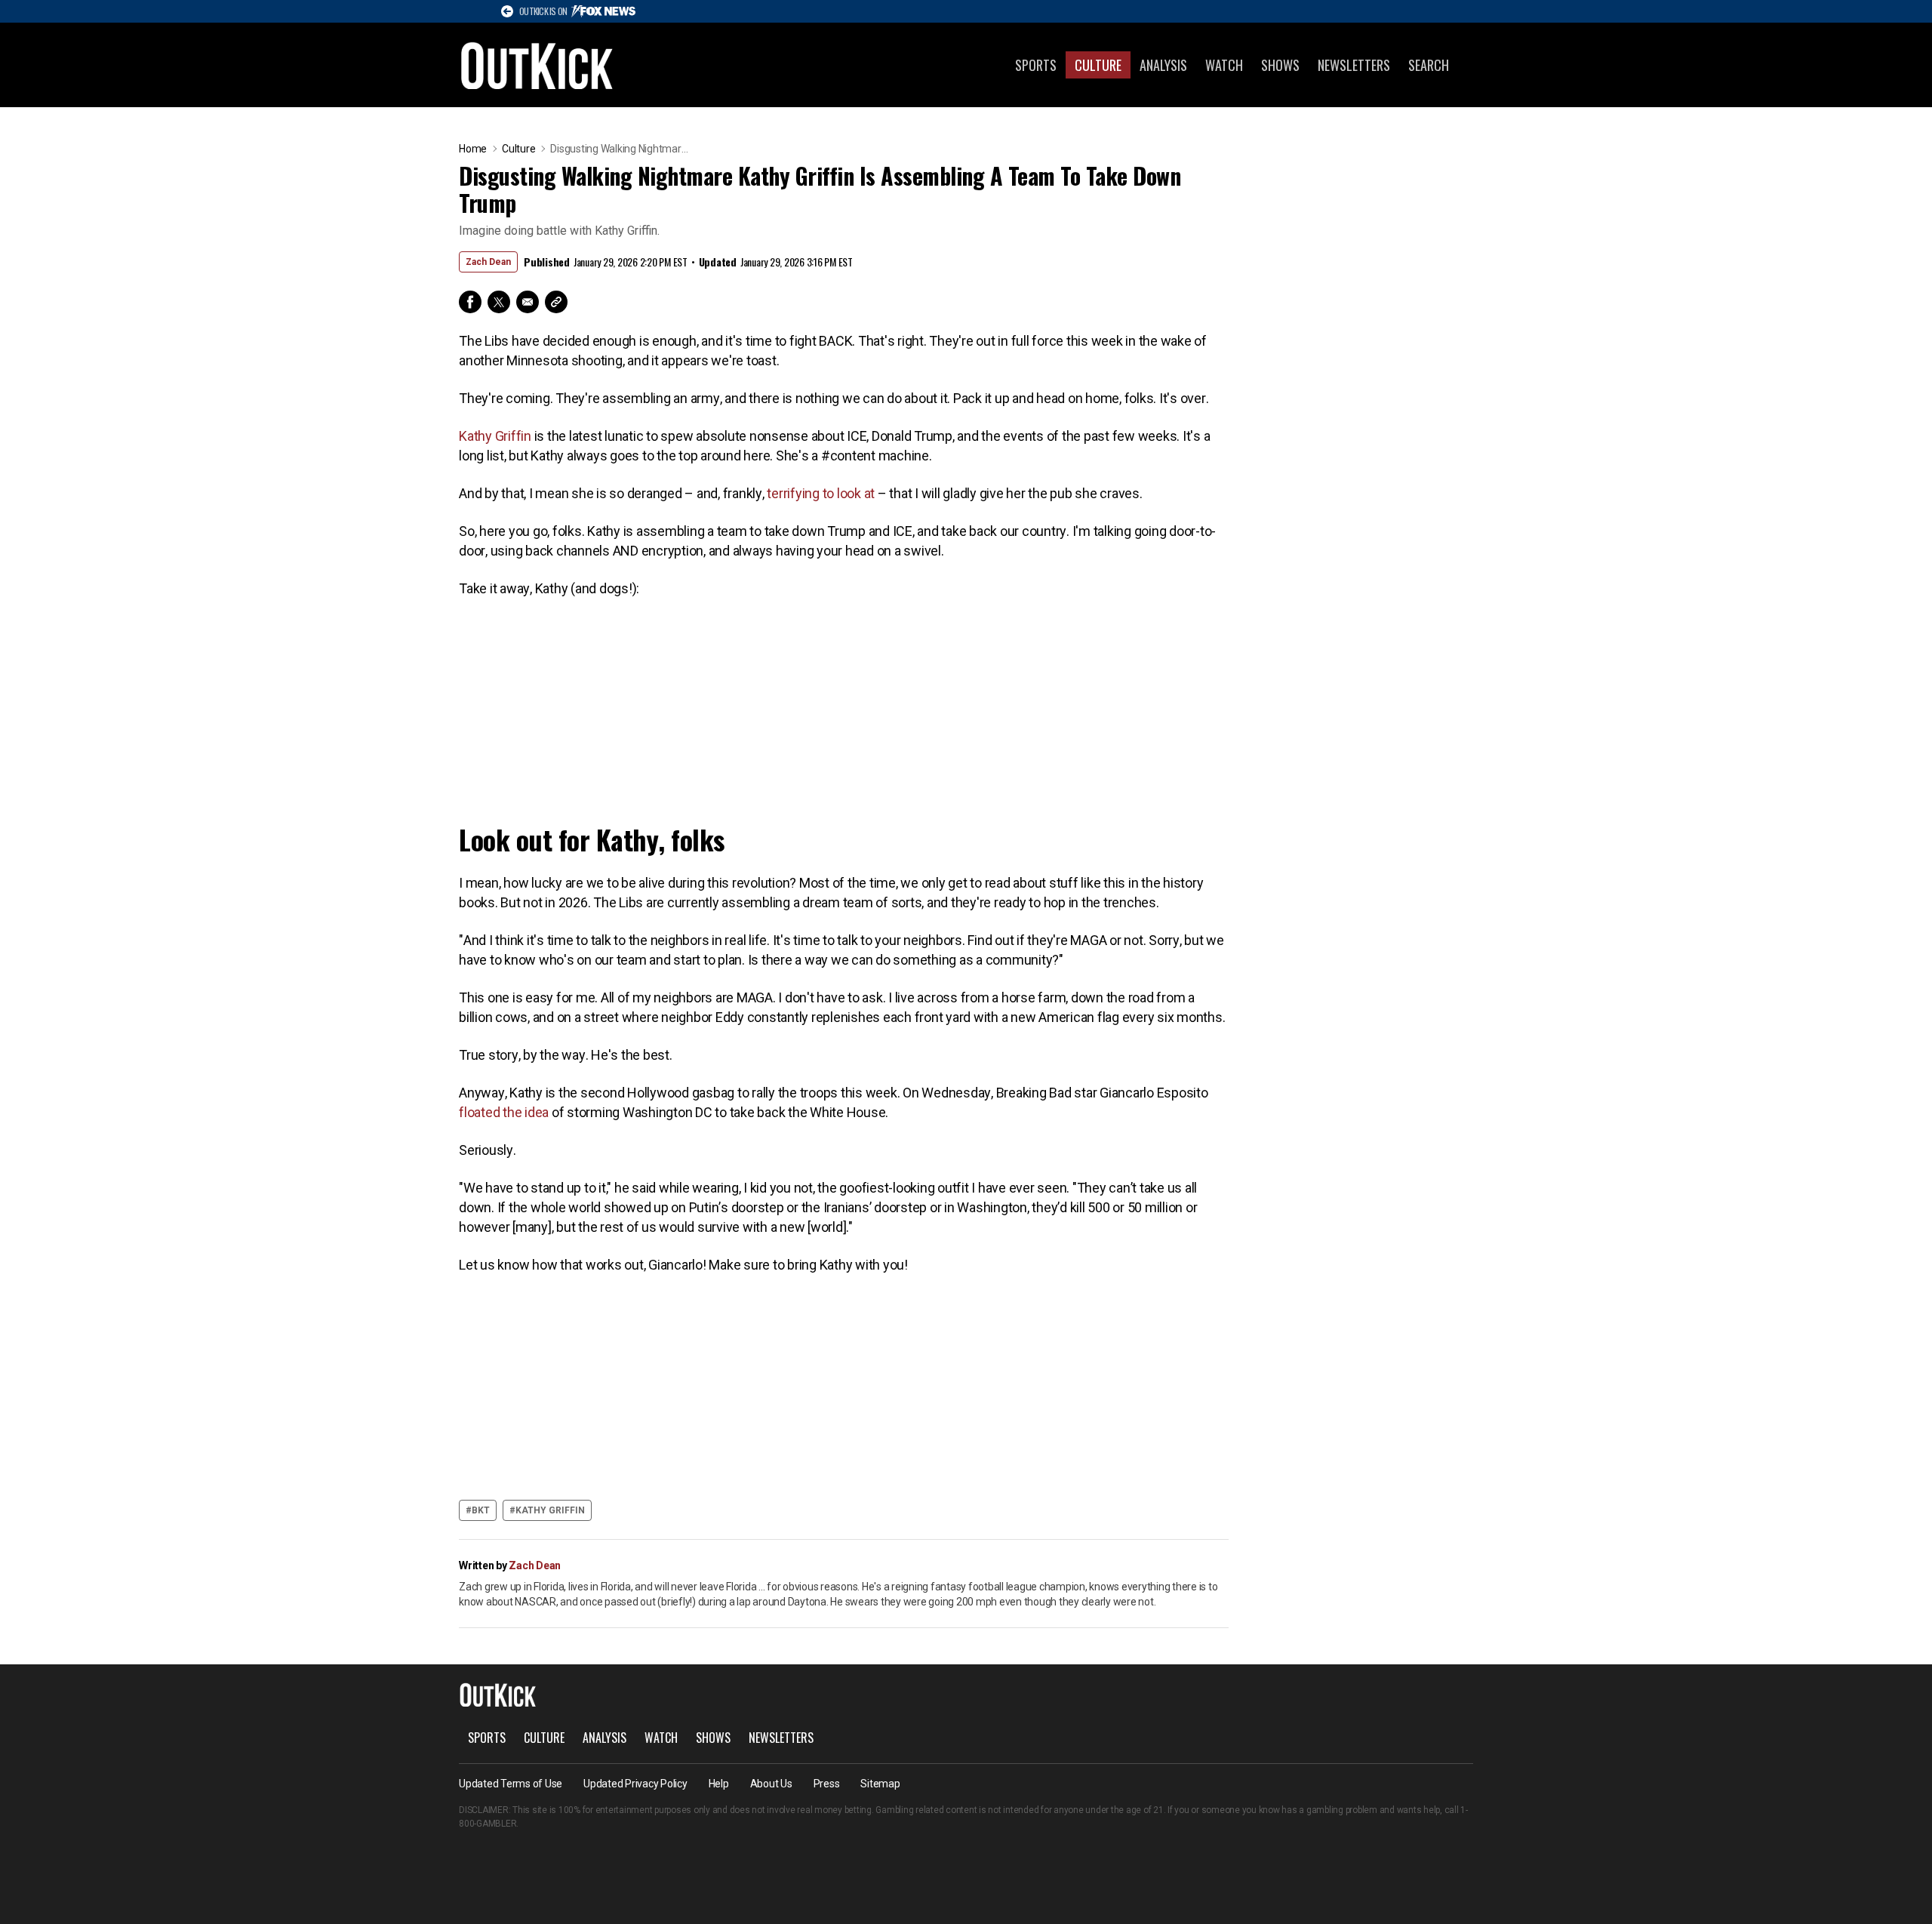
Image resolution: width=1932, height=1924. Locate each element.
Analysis (1163, 65)
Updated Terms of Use (511, 1784)
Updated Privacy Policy (635, 1784)
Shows (1280, 65)
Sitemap (880, 1784)
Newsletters (1354, 65)
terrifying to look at (822, 493)
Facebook (470, 302)
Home (473, 149)
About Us (771, 1784)
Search (1429, 65)
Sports (1036, 65)
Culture (1098, 65)
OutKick (537, 65)
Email (528, 302)
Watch (1224, 65)
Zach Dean (488, 262)
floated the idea (505, 1112)
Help (719, 1784)
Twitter (499, 302)
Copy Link (556, 302)
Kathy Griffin (495, 436)
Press (827, 1784)
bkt (481, 1510)
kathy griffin (550, 1510)
